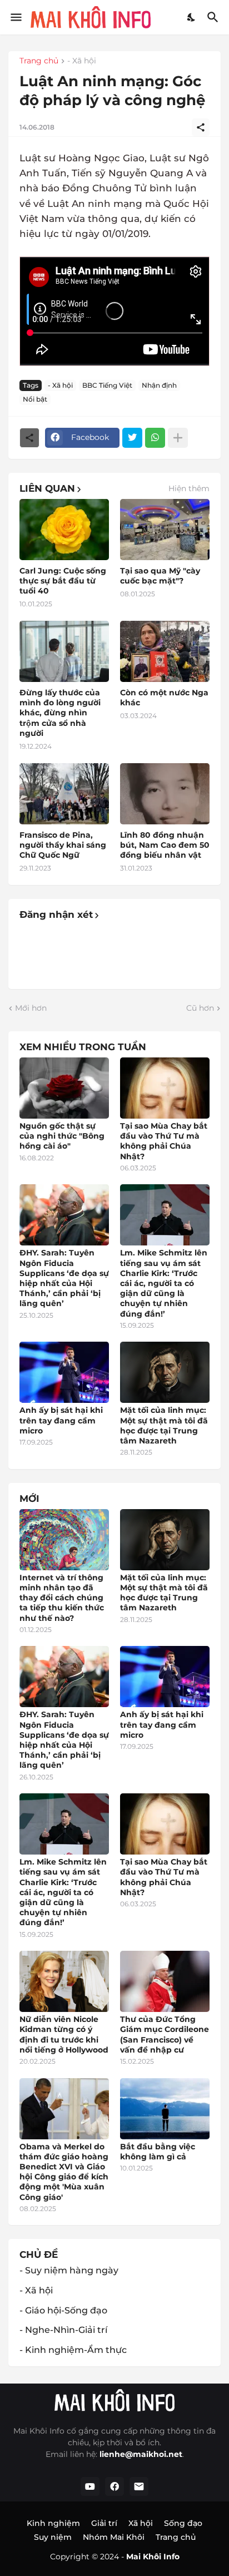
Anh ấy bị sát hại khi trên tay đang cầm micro (61, 1420)
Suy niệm (53, 2537)
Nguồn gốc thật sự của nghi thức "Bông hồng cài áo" (62, 1136)
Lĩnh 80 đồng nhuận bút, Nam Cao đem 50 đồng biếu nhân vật (165, 845)
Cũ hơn (200, 1008)
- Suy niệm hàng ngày (69, 2270)
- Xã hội (82, 61)
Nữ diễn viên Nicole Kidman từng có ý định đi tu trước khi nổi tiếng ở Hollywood (64, 2034)
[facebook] (114, 2486)
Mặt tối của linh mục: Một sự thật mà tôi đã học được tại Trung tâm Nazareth (164, 1425)
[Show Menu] (15, 17)
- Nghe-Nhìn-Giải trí (63, 2330)
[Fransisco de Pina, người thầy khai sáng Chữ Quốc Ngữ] (64, 794)
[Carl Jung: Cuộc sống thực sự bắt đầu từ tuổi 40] (64, 530)
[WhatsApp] (155, 438)
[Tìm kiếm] (214, 17)
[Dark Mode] (192, 17)
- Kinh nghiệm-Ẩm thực (73, 2350)
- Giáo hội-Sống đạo (63, 2310)
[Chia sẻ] (201, 127)
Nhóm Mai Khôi (114, 2537)
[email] (139, 2486)
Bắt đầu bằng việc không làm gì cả (158, 2152)
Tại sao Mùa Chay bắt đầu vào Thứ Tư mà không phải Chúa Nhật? (164, 1141)
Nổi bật (35, 399)
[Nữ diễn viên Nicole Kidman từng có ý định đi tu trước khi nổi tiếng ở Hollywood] (64, 1981)
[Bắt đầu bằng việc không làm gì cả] (165, 2109)
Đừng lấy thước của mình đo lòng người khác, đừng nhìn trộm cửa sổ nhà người (60, 713)
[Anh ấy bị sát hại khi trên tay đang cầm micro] (64, 1372)
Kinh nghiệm (53, 2523)
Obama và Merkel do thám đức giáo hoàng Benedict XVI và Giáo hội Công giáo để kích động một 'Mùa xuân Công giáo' (64, 2172)
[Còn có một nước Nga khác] (165, 651)
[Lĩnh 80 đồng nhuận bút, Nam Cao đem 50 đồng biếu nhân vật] (165, 794)
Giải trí (104, 2523)
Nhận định (159, 385)
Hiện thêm (189, 488)
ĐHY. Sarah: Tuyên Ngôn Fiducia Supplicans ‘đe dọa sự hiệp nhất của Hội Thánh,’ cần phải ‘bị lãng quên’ (64, 1278)
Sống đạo (183, 2523)
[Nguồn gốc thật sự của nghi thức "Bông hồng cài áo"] (64, 1088)
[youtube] (90, 2486)
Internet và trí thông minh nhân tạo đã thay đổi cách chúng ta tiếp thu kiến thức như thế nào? (62, 1598)
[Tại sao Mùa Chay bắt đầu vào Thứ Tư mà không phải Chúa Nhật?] (165, 1088)
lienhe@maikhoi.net (141, 2454)
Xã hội (141, 2523)
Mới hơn (31, 1008)
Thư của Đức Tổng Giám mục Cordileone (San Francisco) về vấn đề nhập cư (165, 2034)
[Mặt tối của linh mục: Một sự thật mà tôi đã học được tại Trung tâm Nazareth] (165, 1372)
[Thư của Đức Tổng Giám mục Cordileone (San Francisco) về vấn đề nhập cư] (165, 1981)
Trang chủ (39, 61)
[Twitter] (132, 438)
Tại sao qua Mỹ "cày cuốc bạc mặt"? (160, 576)
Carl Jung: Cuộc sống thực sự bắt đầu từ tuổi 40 (63, 581)
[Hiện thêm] (178, 438)
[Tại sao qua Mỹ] (165, 530)
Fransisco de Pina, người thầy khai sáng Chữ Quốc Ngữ (63, 845)
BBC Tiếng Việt (107, 385)
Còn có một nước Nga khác (164, 698)
